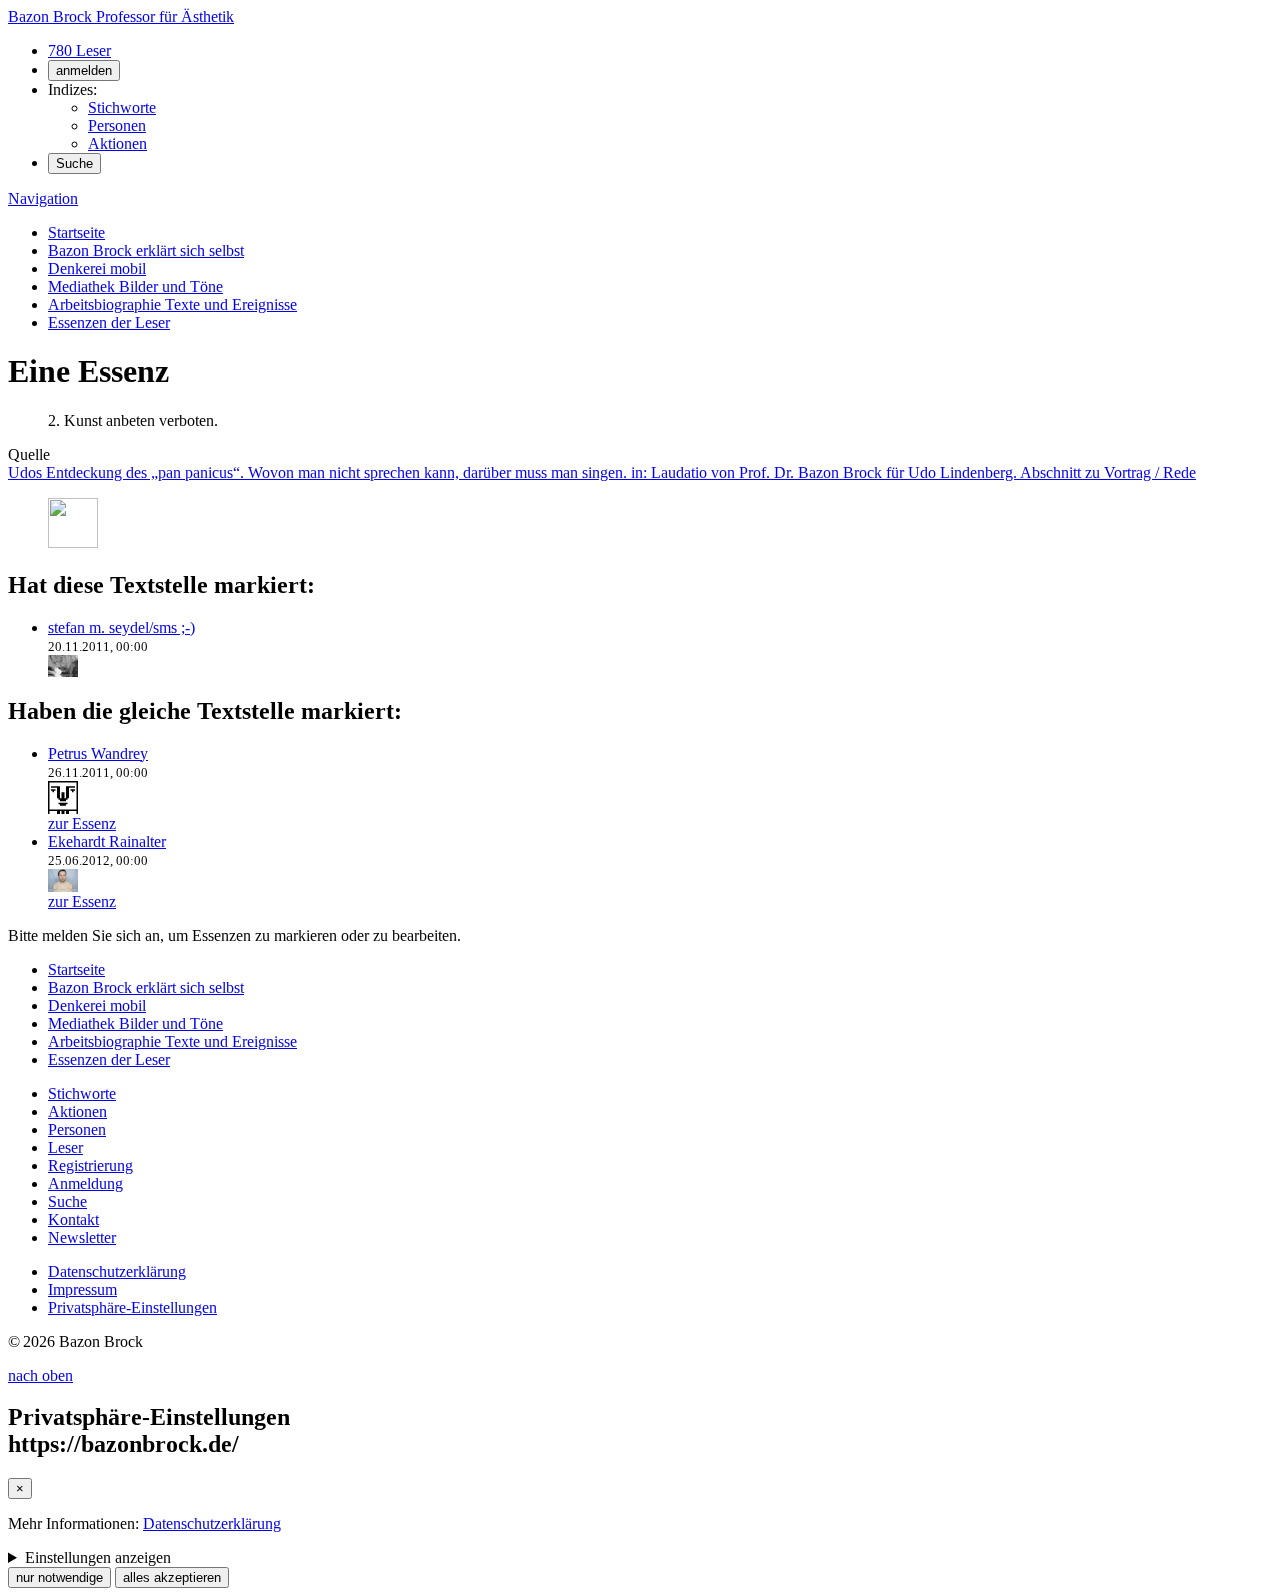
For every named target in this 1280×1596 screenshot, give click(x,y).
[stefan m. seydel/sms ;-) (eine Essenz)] (63, 668)
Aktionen (117, 143)
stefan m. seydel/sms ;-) (121, 627)
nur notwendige (59, 1577)
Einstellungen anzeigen (98, 1557)
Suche (74, 163)
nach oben (40, 1375)
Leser (65, 1147)
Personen (117, 125)
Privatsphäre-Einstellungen (132, 1307)
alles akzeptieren (172, 1577)
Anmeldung (85, 1183)
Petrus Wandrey (98, 753)
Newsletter (82, 1237)
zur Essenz (82, 823)
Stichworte (122, 107)
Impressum (82, 1289)
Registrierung (90, 1165)
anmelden (84, 70)
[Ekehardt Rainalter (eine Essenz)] (63, 883)
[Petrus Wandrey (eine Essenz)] (63, 805)
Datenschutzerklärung (117, 1271)
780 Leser (79, 50)
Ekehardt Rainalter (107, 841)
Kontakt (73, 1219)
